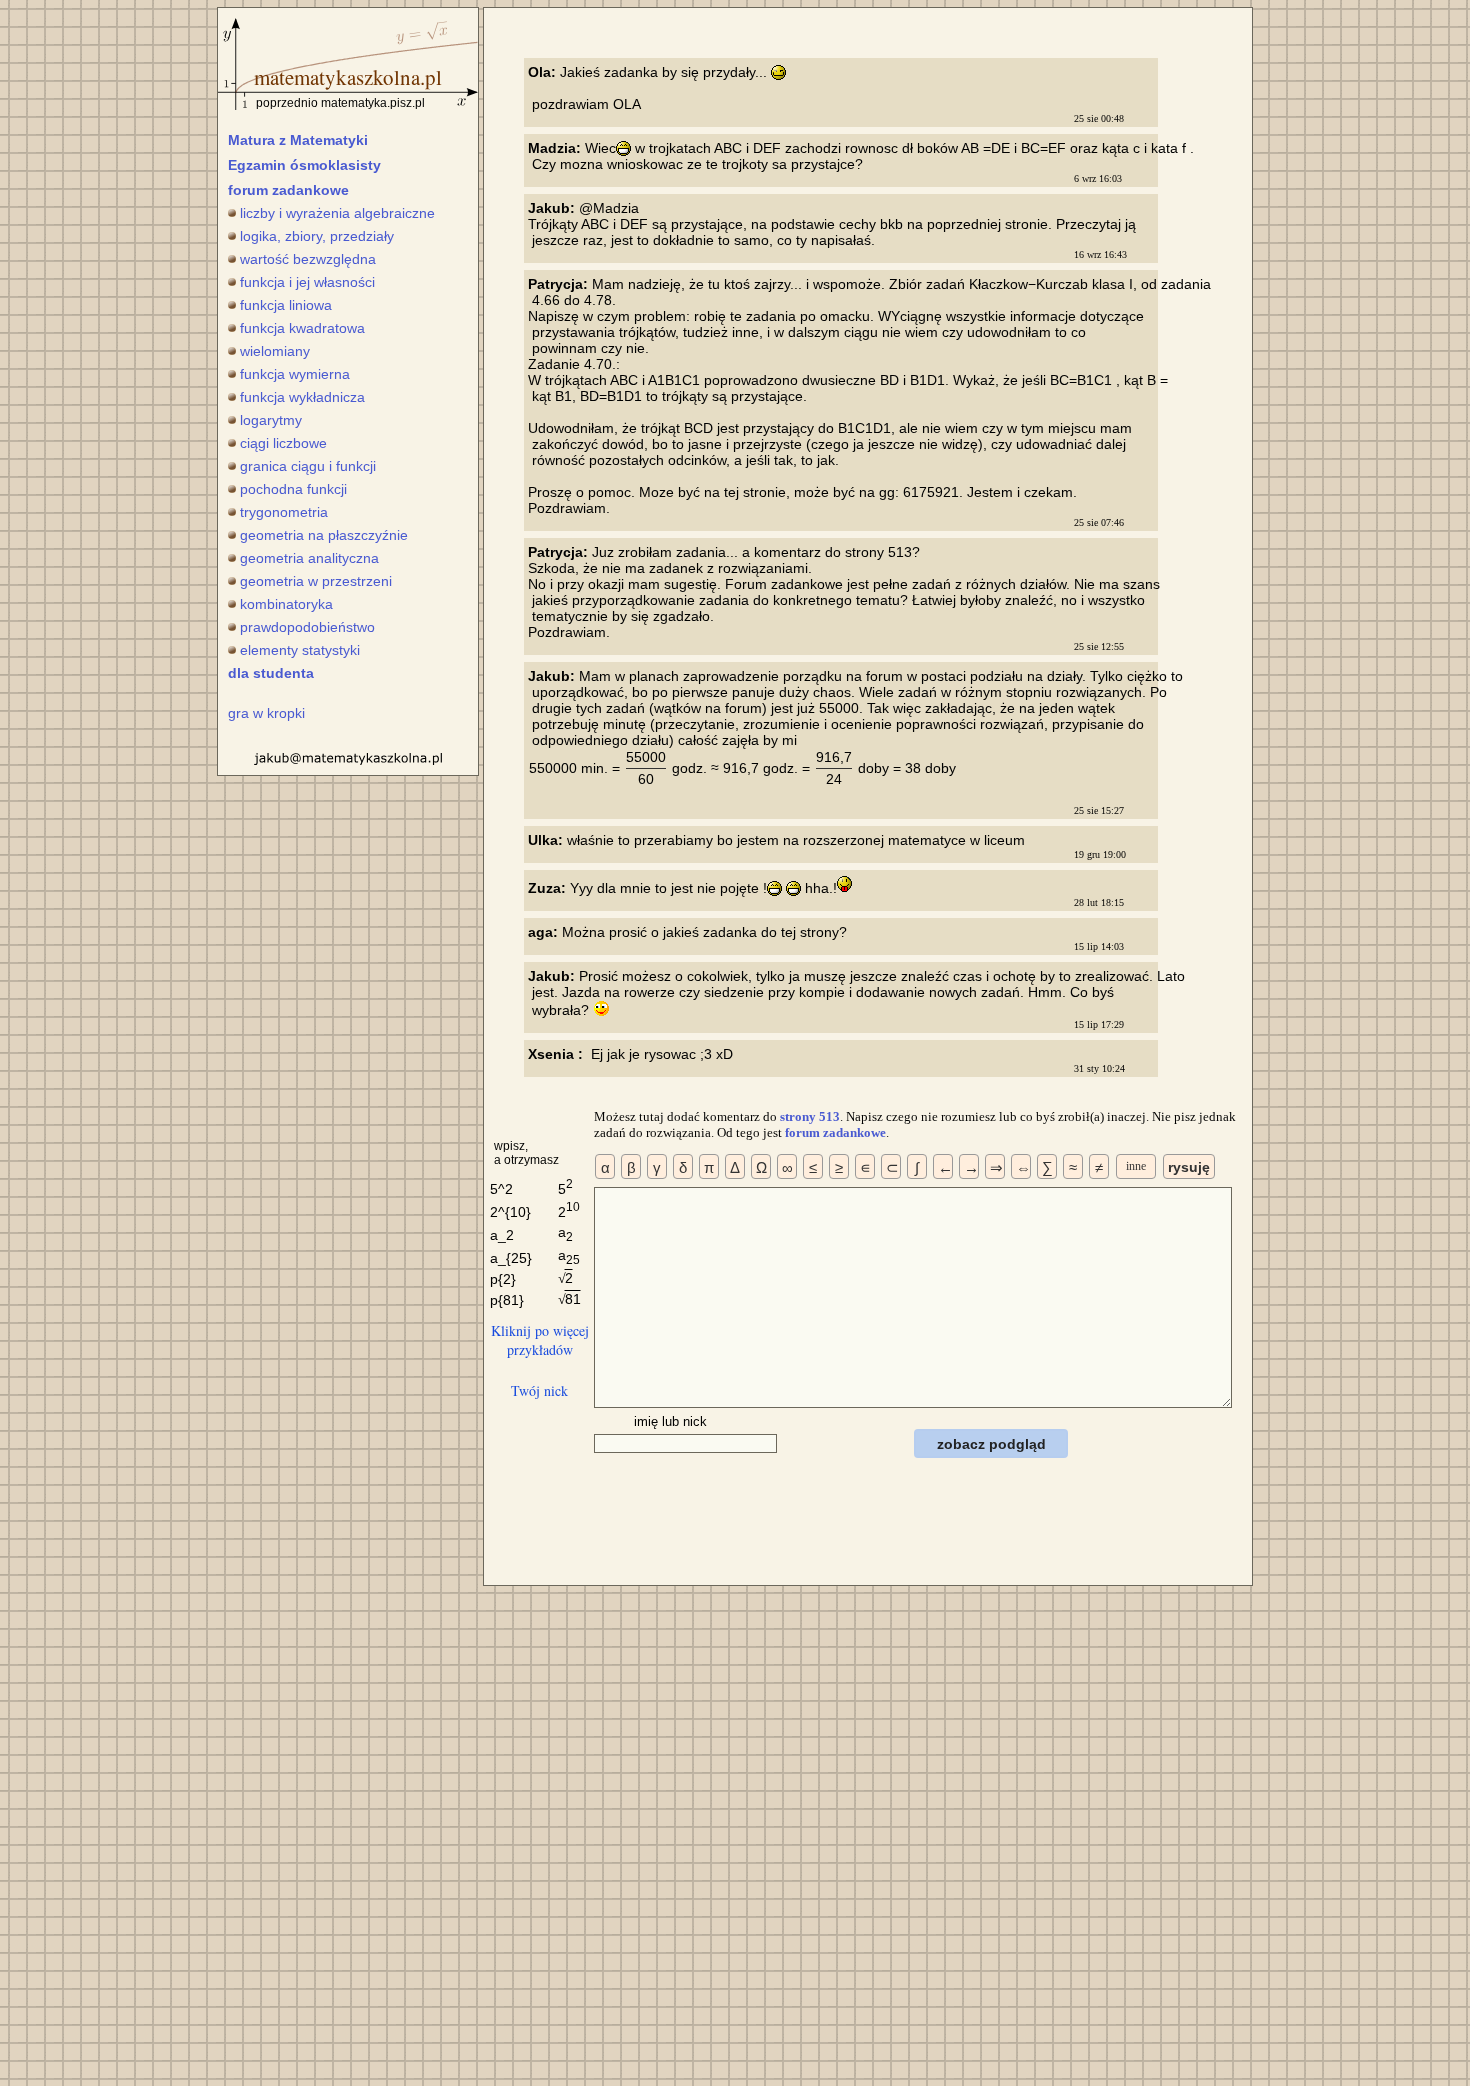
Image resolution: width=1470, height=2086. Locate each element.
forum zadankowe (288, 190)
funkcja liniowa (286, 305)
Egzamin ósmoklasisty (304, 165)
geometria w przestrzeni (316, 581)
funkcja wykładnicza (302, 397)
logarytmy (271, 420)
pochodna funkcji (293, 489)
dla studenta (271, 673)
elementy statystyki (300, 650)
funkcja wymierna (295, 374)
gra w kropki (266, 713)
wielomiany (275, 351)
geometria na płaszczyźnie (324, 535)
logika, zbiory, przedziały (317, 236)
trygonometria (284, 512)
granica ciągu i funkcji (308, 466)
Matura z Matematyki (298, 140)
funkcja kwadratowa (302, 328)
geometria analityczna (309, 558)
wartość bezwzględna (308, 259)
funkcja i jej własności (307, 282)
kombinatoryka (286, 604)
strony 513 (810, 1116)
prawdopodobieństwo (307, 627)
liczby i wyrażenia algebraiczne (337, 213)
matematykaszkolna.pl (348, 77)
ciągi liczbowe (283, 443)
